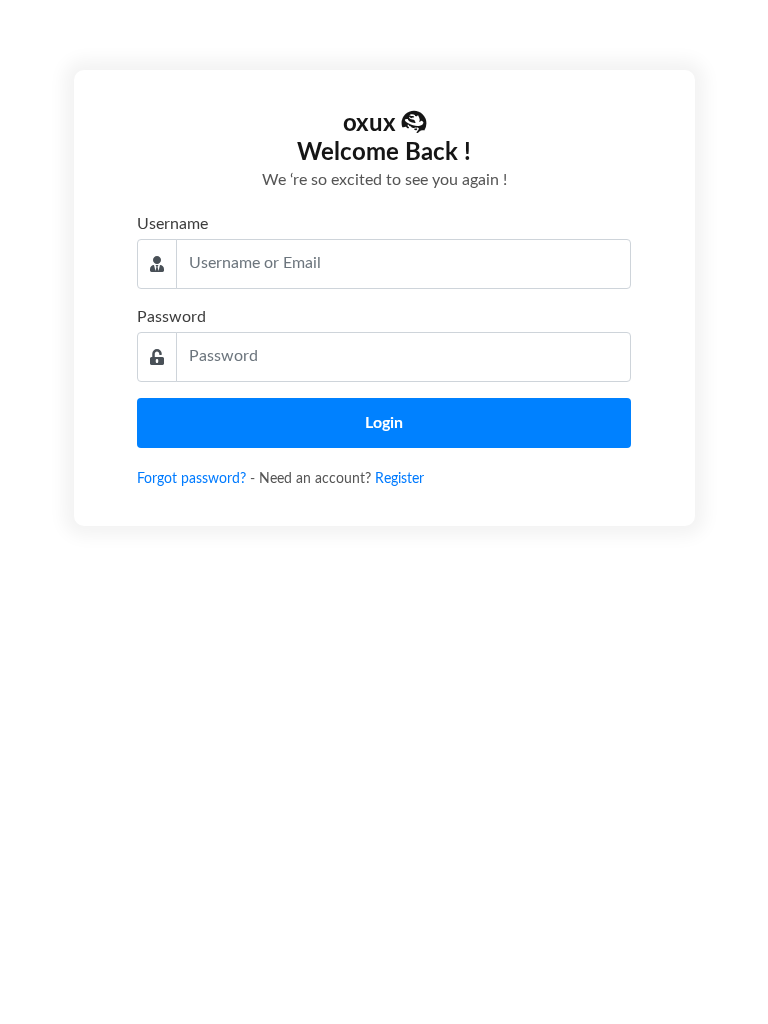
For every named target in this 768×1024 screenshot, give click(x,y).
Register (399, 479)
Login (384, 423)
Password (171, 317)
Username (172, 224)
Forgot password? (193, 479)
